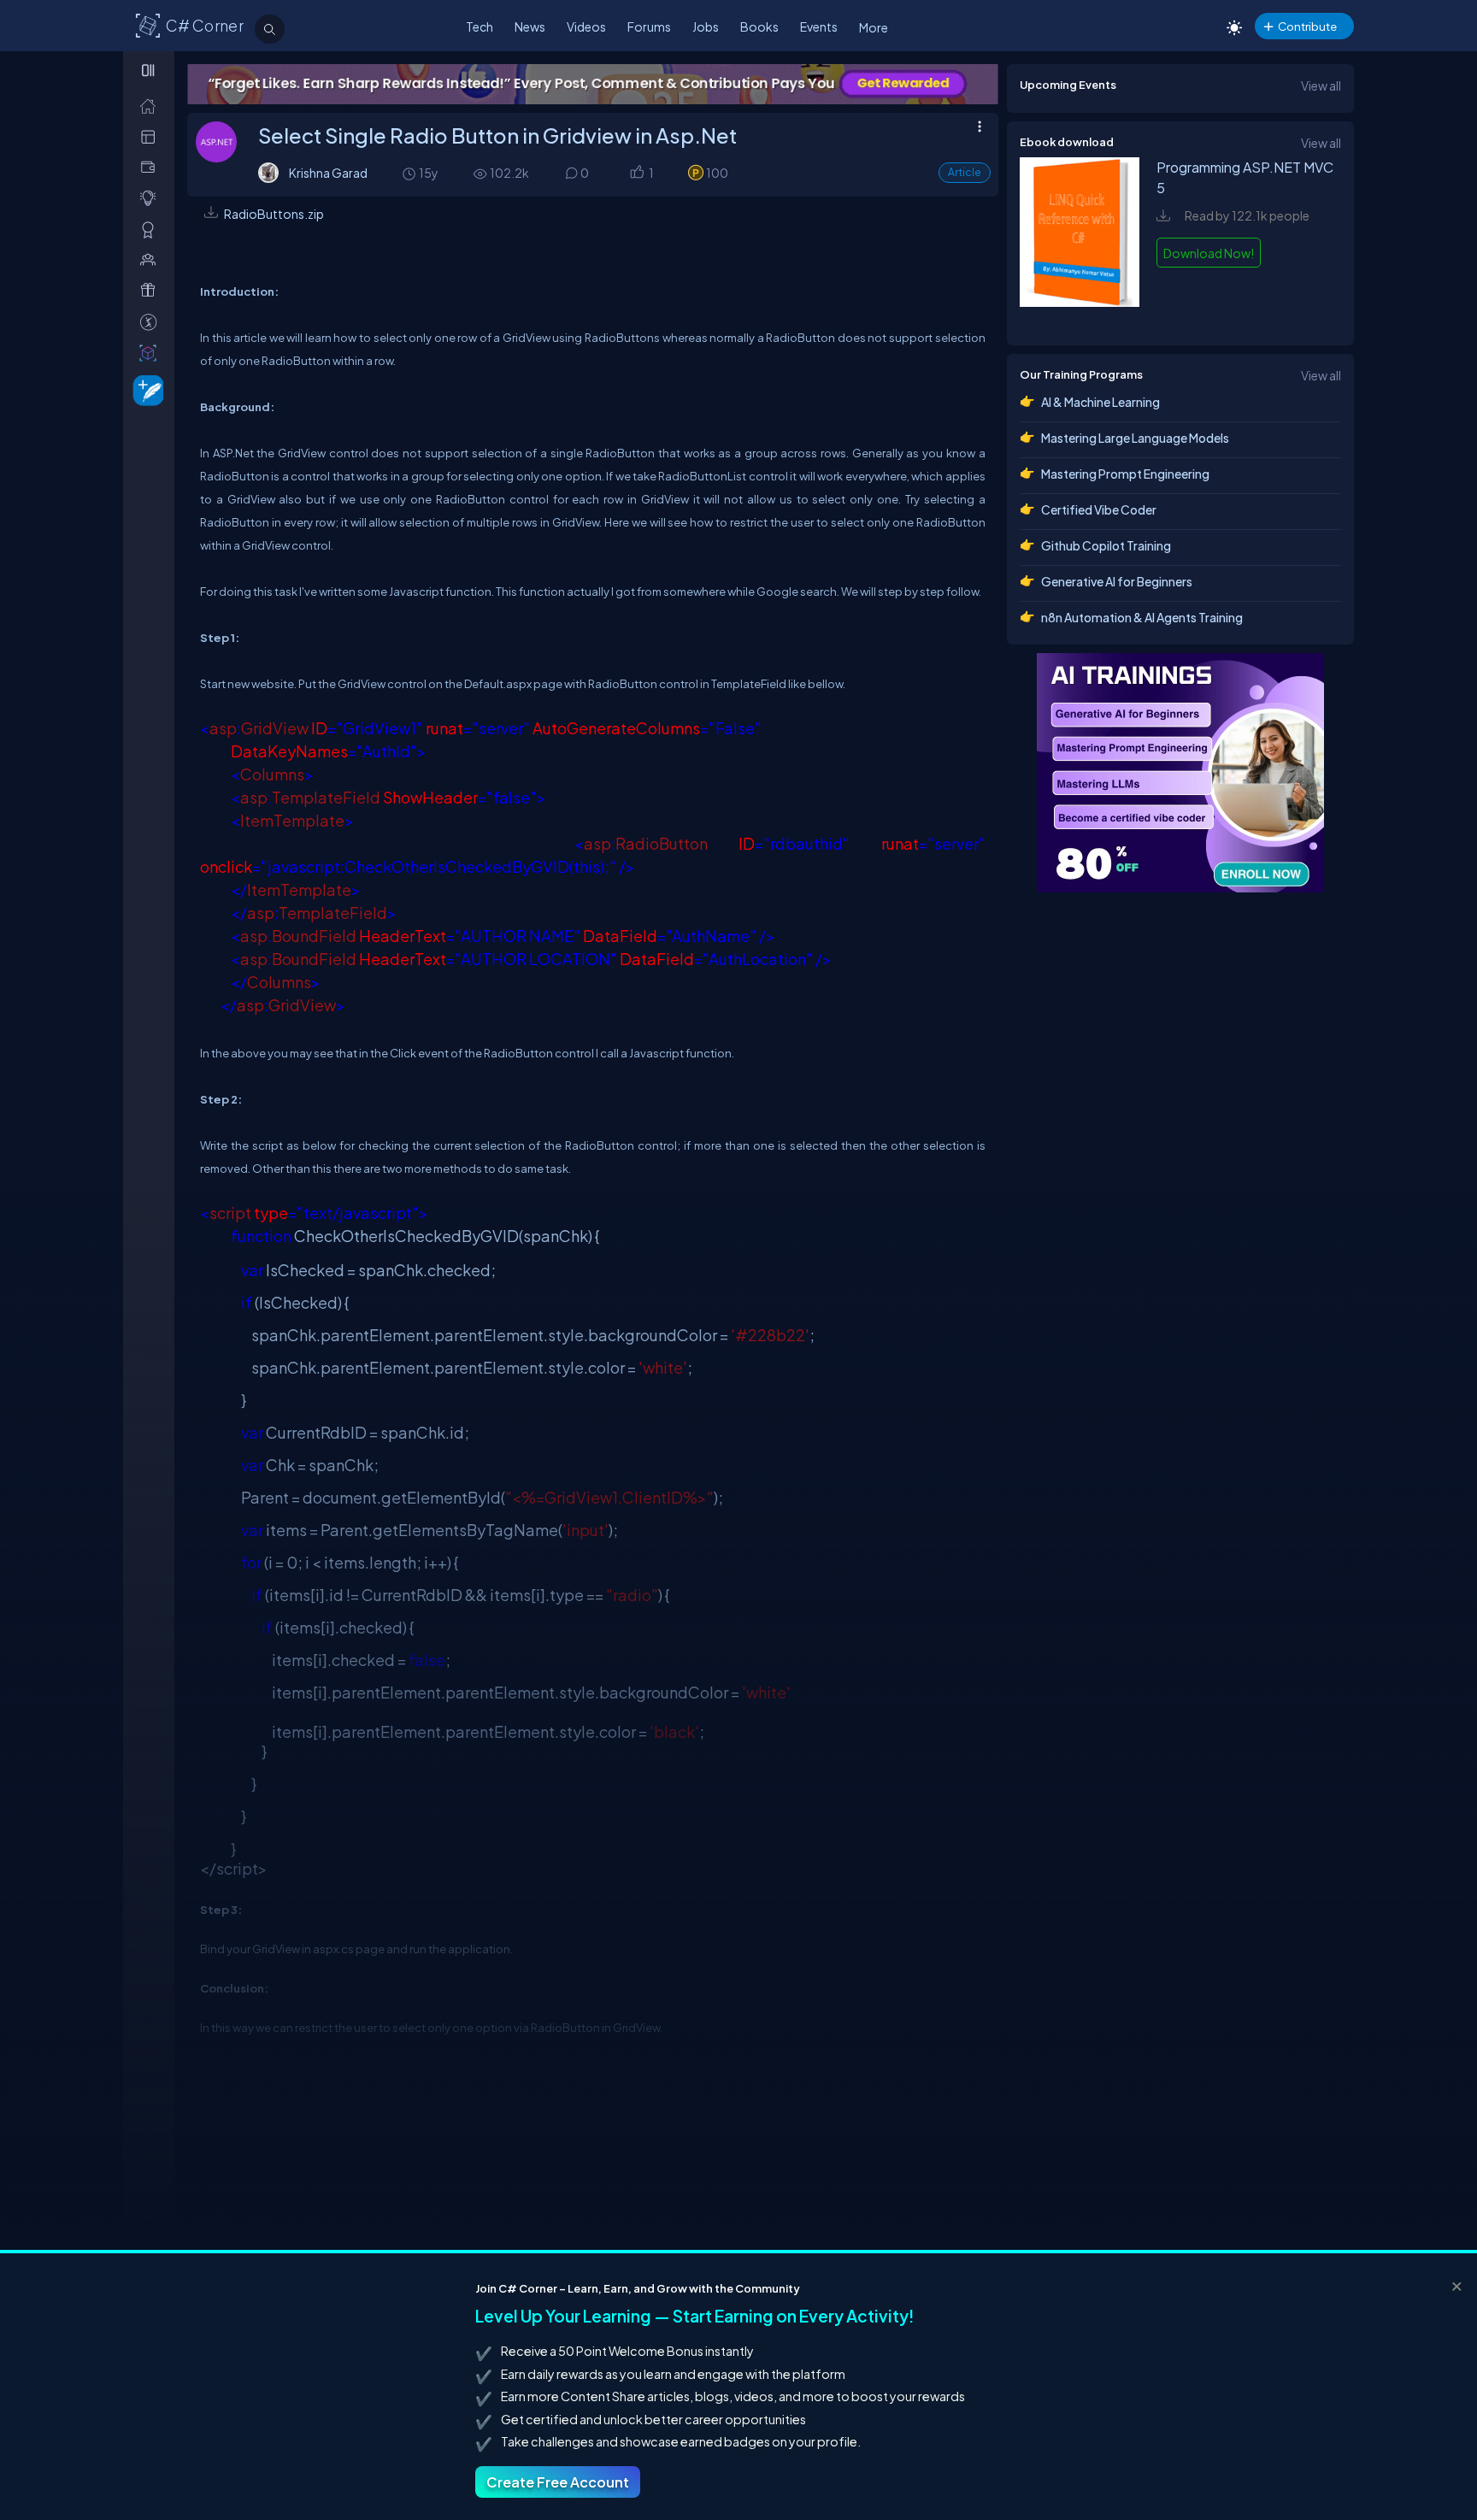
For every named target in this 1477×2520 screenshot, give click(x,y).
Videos (586, 26)
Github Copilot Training (1106, 545)
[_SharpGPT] (152, 353)
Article (965, 172)
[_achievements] (152, 230)
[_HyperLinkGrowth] (145, 389)
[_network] (152, 259)
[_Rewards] (152, 322)
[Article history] (410, 173)
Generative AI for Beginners (1117, 581)
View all (1321, 85)
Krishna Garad (328, 173)
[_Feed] (152, 106)
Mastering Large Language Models (1135, 438)
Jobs (706, 26)
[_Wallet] (152, 167)
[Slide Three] (612, 84)
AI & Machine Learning (1100, 402)
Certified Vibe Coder (1099, 509)
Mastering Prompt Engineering (1125, 474)
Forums (649, 26)
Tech (480, 26)
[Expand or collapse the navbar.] (150, 70)
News (530, 26)
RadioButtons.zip (274, 214)
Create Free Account (558, 2482)
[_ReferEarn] (152, 290)
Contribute (1307, 26)
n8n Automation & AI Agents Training (1142, 617)
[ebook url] (1080, 315)
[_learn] (152, 198)
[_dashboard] (152, 136)
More (874, 27)
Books (759, 26)
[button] (636, 174)
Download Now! (1209, 253)
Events (819, 26)
